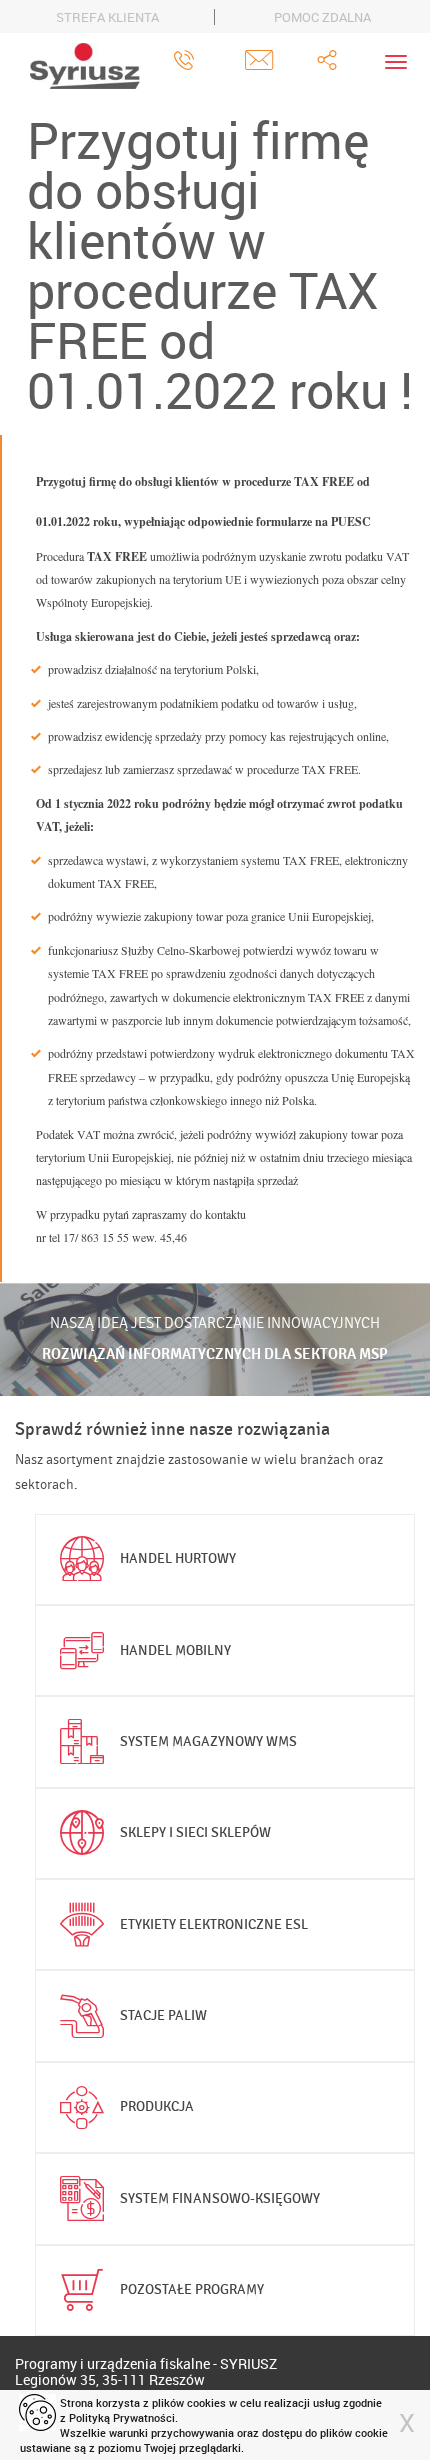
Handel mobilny (175, 1650)
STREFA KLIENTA (107, 17)
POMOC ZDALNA (322, 17)
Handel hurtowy (178, 1558)
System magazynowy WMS (208, 1741)
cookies (206, 2402)
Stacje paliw (163, 2015)
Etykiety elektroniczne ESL (214, 1924)
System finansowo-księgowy (220, 2198)
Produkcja (157, 2106)
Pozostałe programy (192, 2289)
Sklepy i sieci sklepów (195, 1832)
